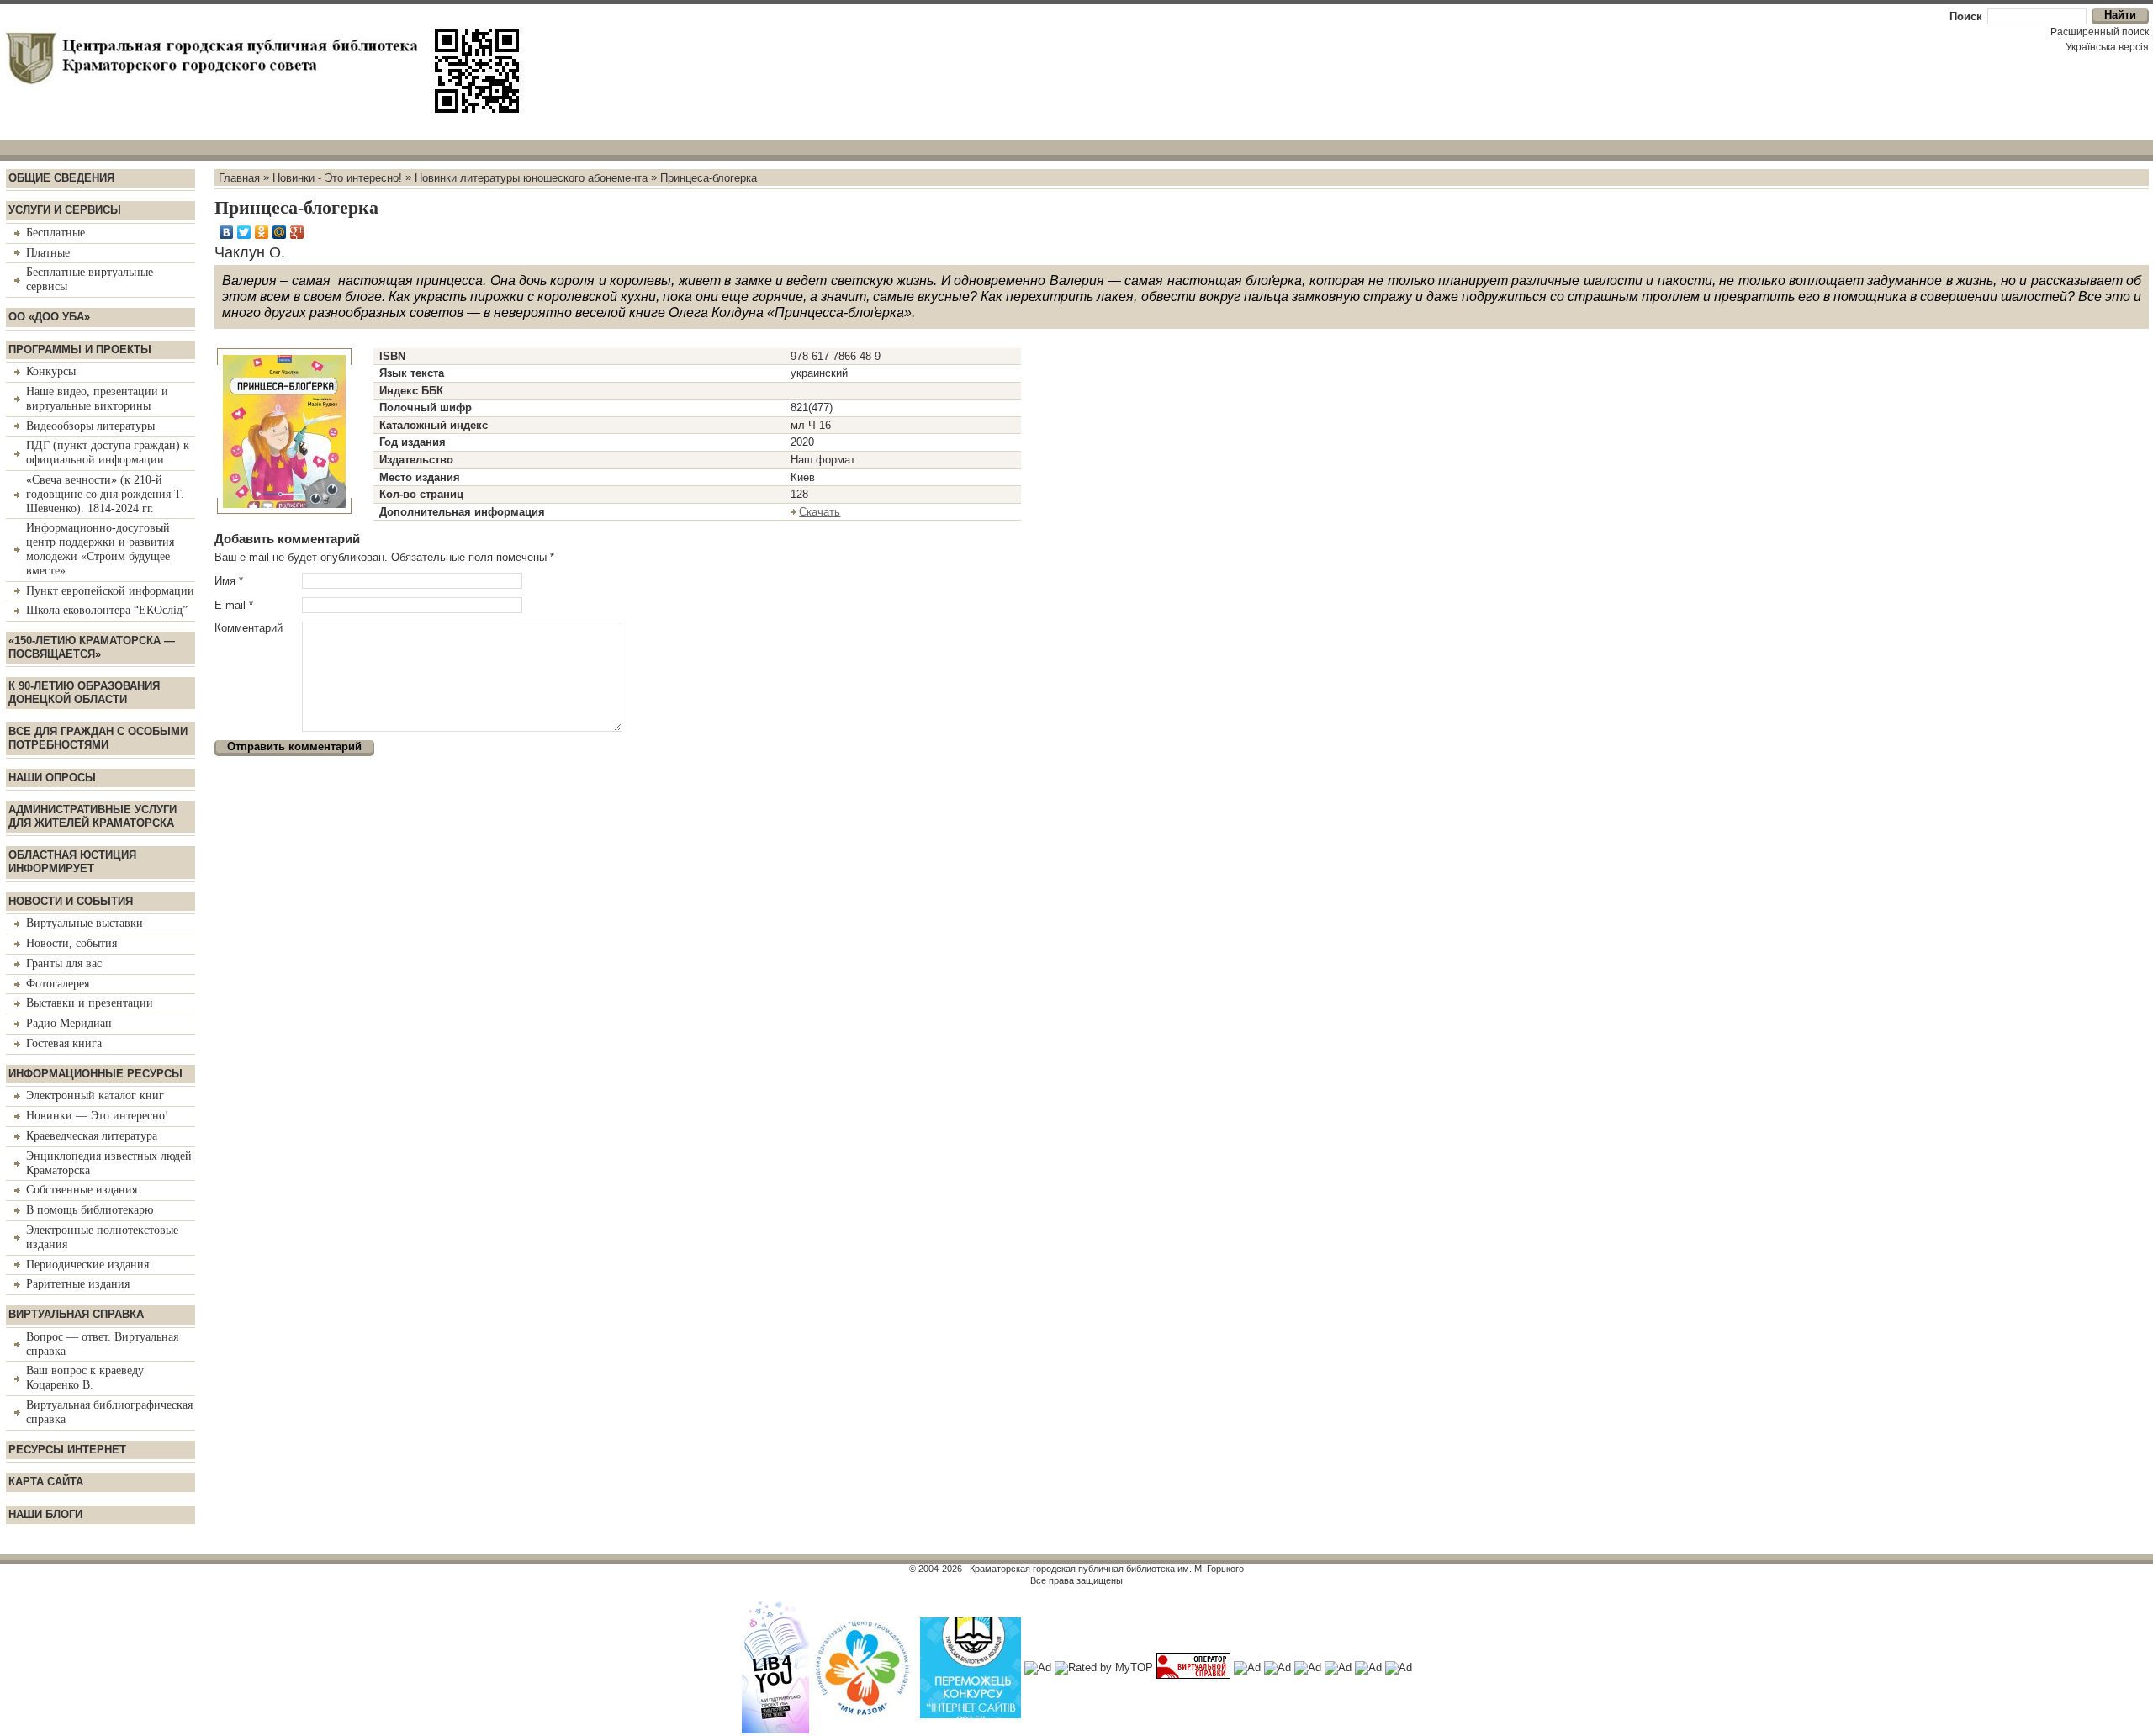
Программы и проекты (80, 349)
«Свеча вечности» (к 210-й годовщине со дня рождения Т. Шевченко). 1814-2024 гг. (105, 494)
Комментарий (249, 628)
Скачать (820, 512)
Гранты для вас (64, 963)
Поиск (1966, 16)
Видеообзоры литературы (90, 426)
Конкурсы (51, 371)
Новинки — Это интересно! (98, 1116)
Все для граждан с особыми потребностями (98, 738)
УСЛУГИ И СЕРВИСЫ (65, 210)
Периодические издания (87, 1265)
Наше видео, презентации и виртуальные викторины (97, 399)
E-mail (234, 605)
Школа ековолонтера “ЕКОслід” (107, 610)
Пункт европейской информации (110, 591)
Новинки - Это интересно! (337, 177)
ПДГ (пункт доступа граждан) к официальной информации (108, 453)
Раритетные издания (78, 1284)
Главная (239, 177)
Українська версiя (2107, 47)
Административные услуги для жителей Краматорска (93, 816)
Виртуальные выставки (85, 923)
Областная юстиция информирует (72, 862)
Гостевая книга (64, 1043)
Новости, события (71, 943)
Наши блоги (45, 1514)
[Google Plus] (297, 232)
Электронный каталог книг (95, 1096)
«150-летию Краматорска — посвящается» (92, 647)
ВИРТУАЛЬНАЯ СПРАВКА (76, 1314)
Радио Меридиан (69, 1023)
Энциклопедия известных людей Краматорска (109, 1163)
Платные (48, 253)
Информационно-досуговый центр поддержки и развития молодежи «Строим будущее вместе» (100, 549)
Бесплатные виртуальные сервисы (90, 279)
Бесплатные (56, 233)
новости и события (71, 901)
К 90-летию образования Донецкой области (84, 693)
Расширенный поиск (2100, 32)
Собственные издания (82, 1190)
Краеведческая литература (92, 1136)
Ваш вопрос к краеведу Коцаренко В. (85, 1378)
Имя (229, 581)
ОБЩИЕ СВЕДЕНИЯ (61, 178)
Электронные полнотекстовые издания (102, 1237)
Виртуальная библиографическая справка (109, 1412)
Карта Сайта (46, 1482)
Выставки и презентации (90, 1003)
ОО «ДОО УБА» (49, 317)
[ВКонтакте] (227, 232)
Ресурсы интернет (67, 1450)
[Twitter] (244, 232)
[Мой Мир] (280, 232)
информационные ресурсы (95, 1074)
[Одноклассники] (262, 232)
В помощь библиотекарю (90, 1210)
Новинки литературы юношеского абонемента (531, 177)
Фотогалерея (58, 984)
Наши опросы (52, 778)
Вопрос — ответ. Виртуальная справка (102, 1344)
